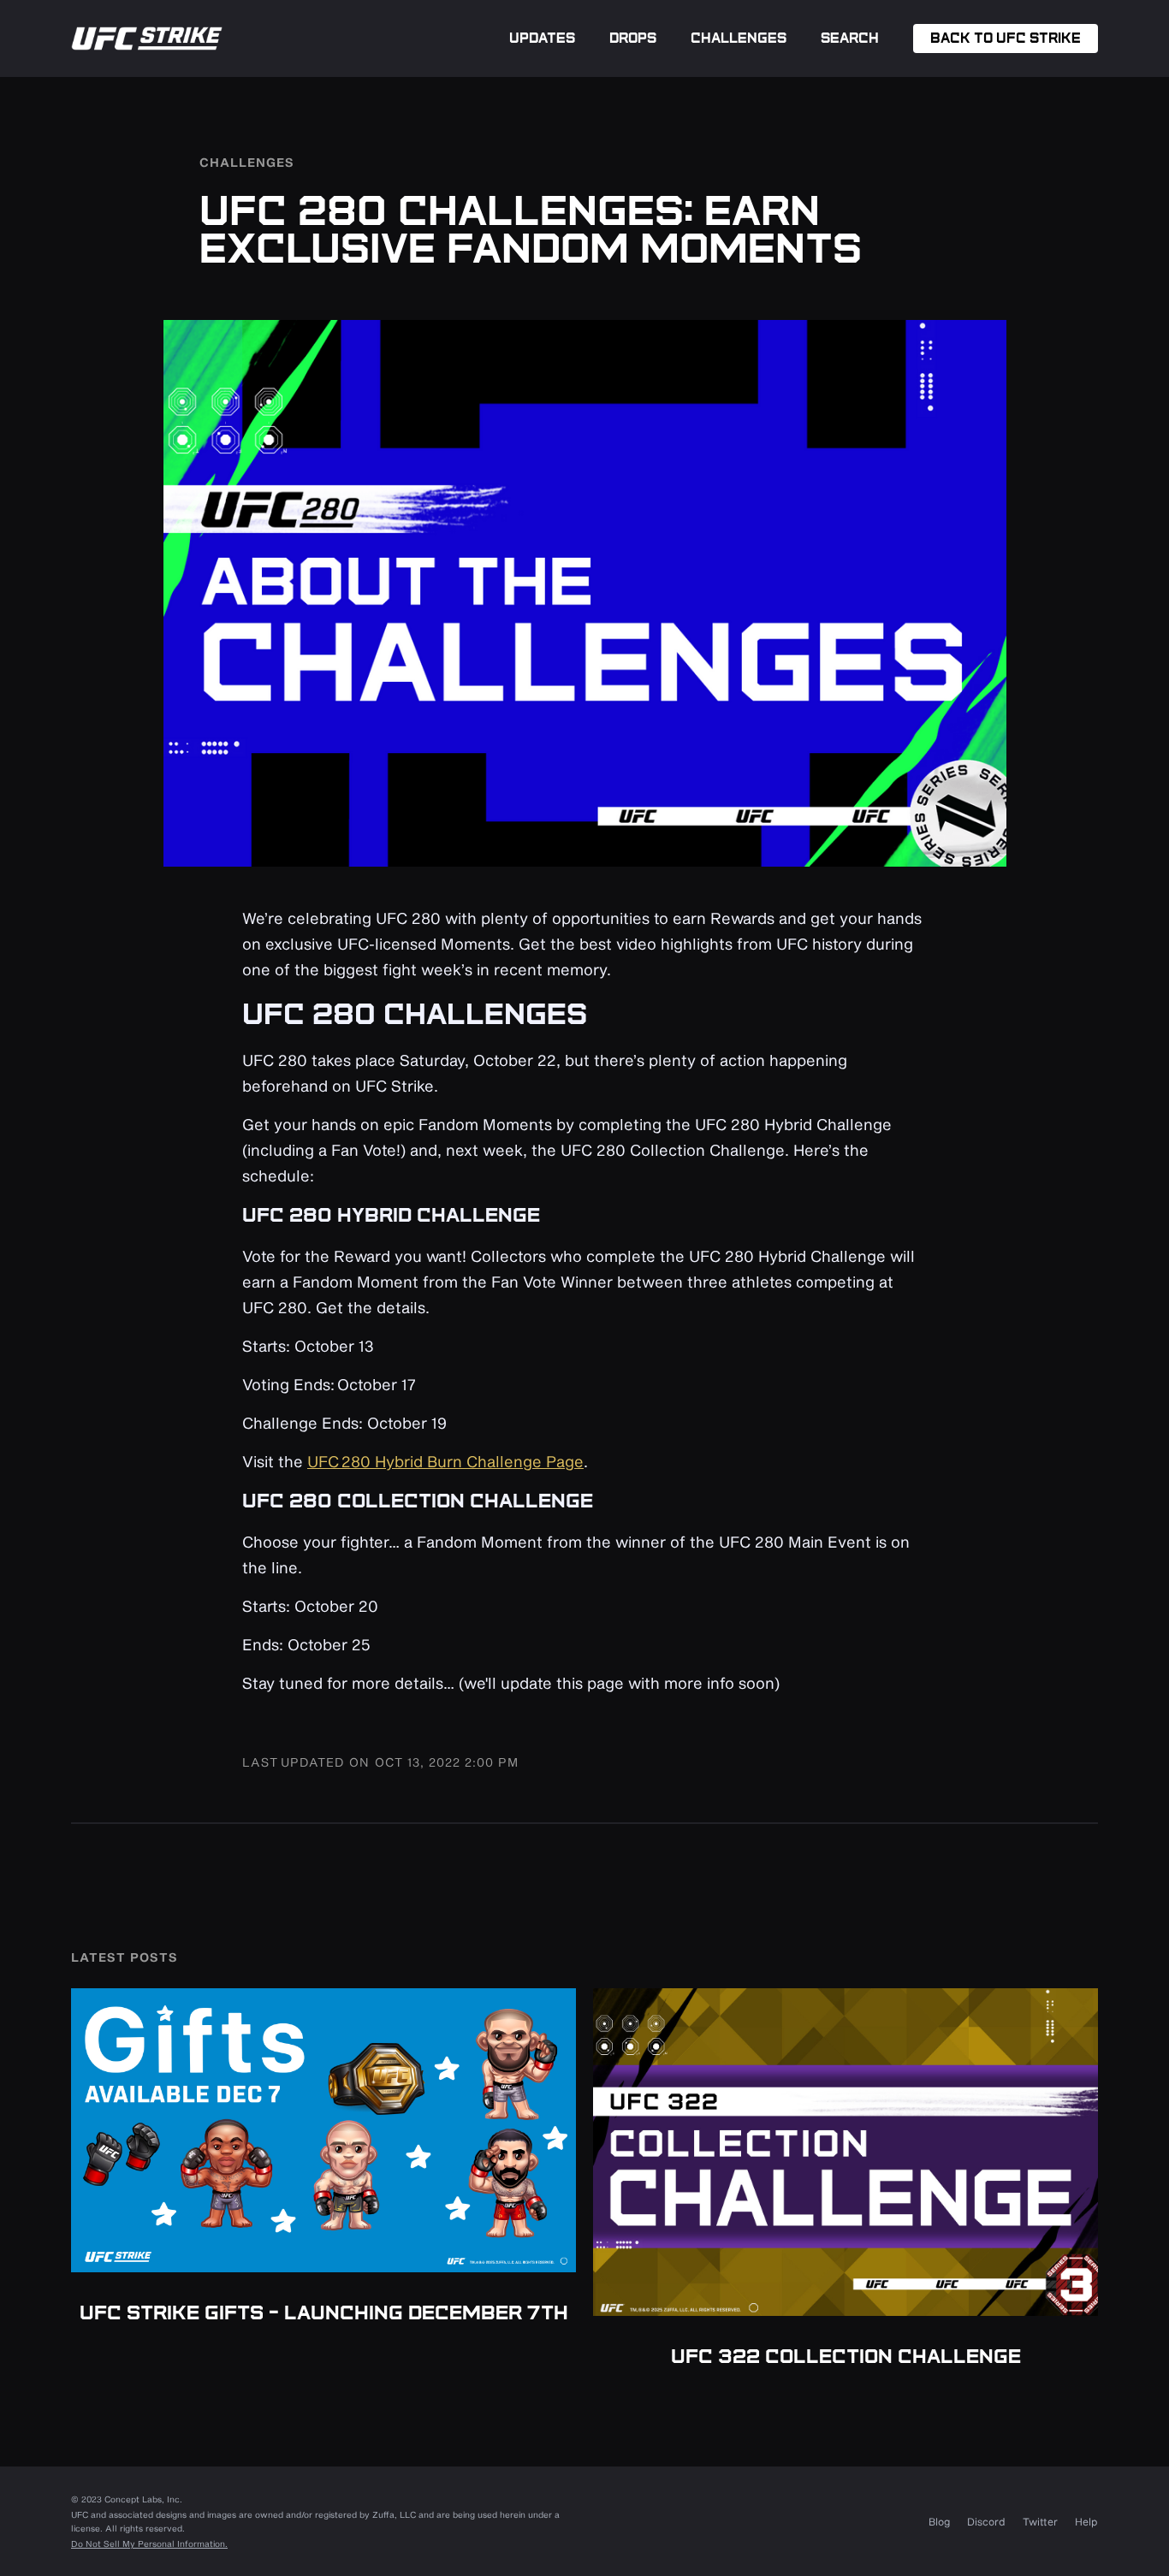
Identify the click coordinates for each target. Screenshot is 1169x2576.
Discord (986, 2521)
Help (1086, 2521)
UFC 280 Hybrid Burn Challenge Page (445, 1461)
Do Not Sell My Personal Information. (149, 2543)
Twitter (1040, 2521)
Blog (939, 2521)
